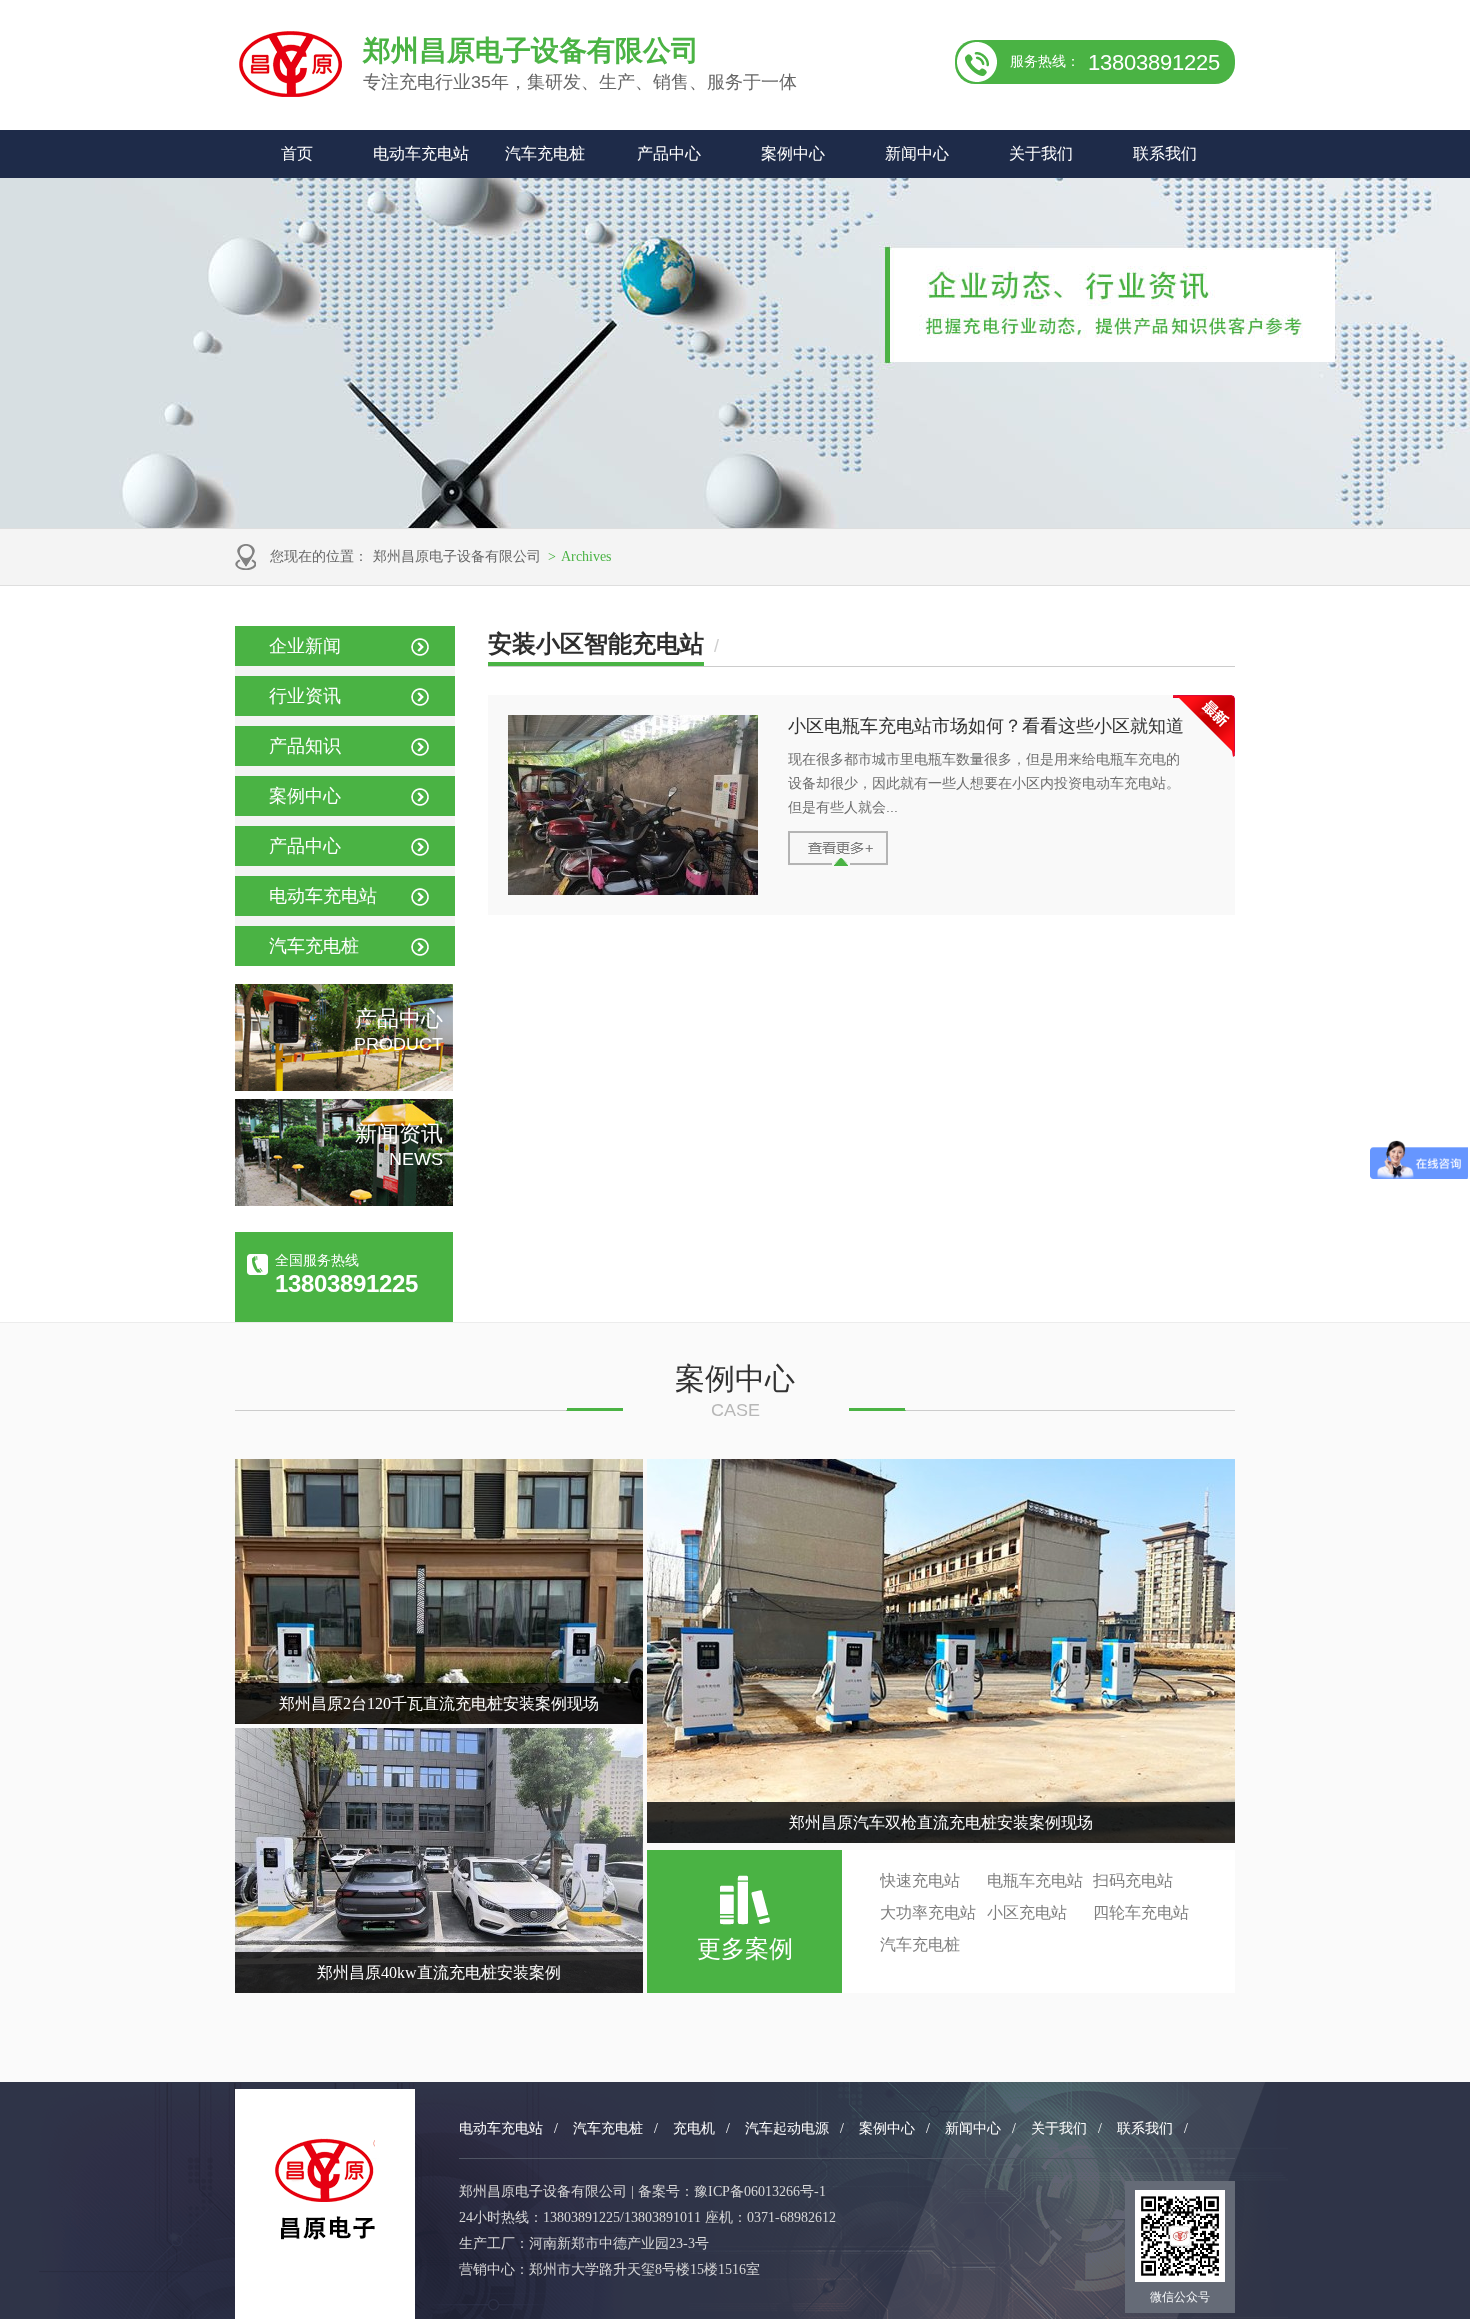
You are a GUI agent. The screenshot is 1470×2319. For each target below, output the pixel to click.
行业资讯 (305, 696)
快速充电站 (920, 1880)
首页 (297, 153)
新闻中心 (917, 153)
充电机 (694, 2128)
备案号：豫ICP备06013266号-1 (732, 2191)
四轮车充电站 (1141, 1912)
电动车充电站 (421, 153)
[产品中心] (344, 1086)
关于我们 (1041, 153)
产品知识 (305, 746)
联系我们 (1165, 153)
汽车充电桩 (545, 153)
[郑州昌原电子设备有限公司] (325, 2189)
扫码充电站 (1133, 1880)
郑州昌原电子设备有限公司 (457, 556)
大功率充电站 (928, 1912)
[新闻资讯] (344, 1201)
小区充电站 (1027, 1912)
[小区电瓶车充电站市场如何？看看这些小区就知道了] (633, 890)
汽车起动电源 (787, 2128)
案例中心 (793, 153)
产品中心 (669, 153)
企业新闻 (305, 646)
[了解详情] (838, 861)
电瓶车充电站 (1035, 1880)
